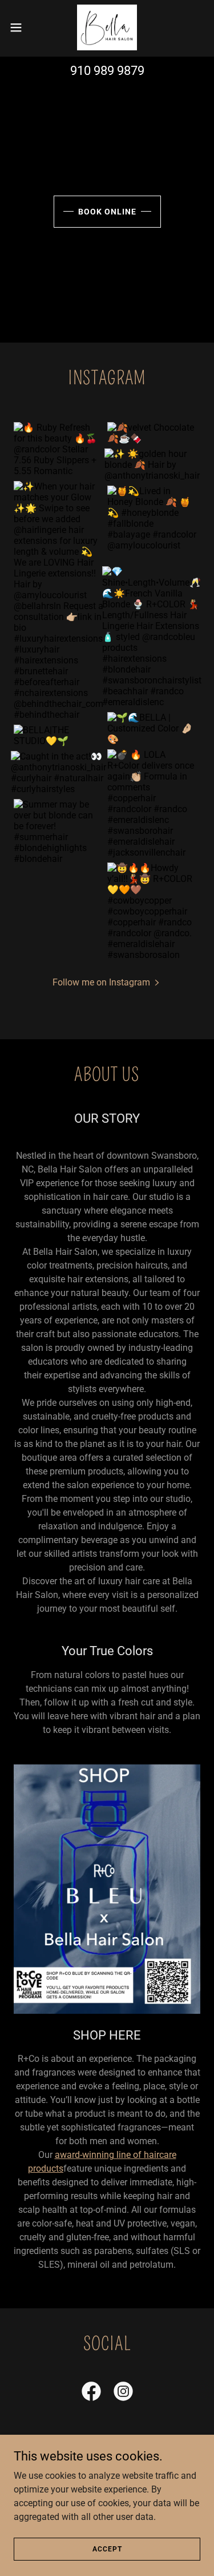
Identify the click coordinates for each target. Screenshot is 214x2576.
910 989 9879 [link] (107, 71)
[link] (107, 27)
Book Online (107, 212)
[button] (20, 27)
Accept (107, 2549)
